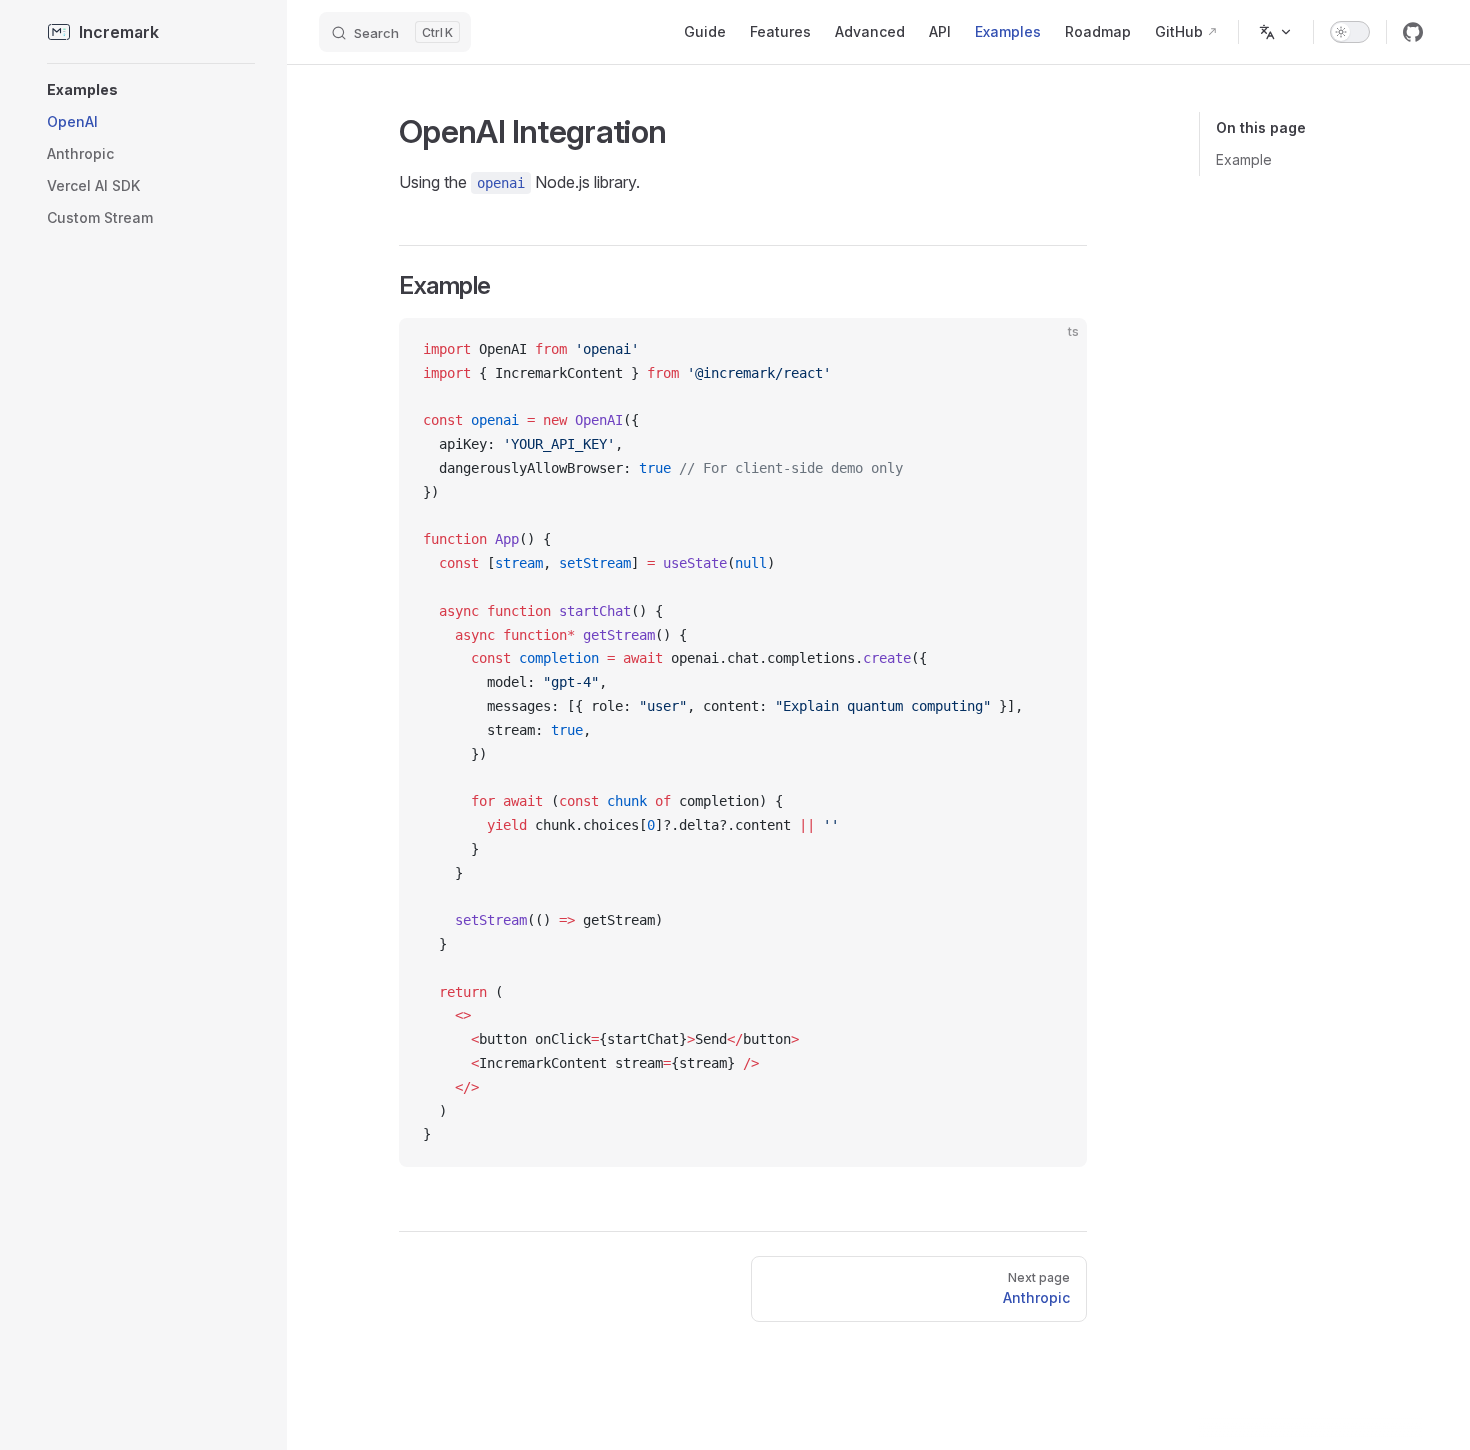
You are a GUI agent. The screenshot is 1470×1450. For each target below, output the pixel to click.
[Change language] (1276, 32)
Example (1244, 159)
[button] (151, 90)
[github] (1413, 32)
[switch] (1350, 32)
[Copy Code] (1055, 350)
